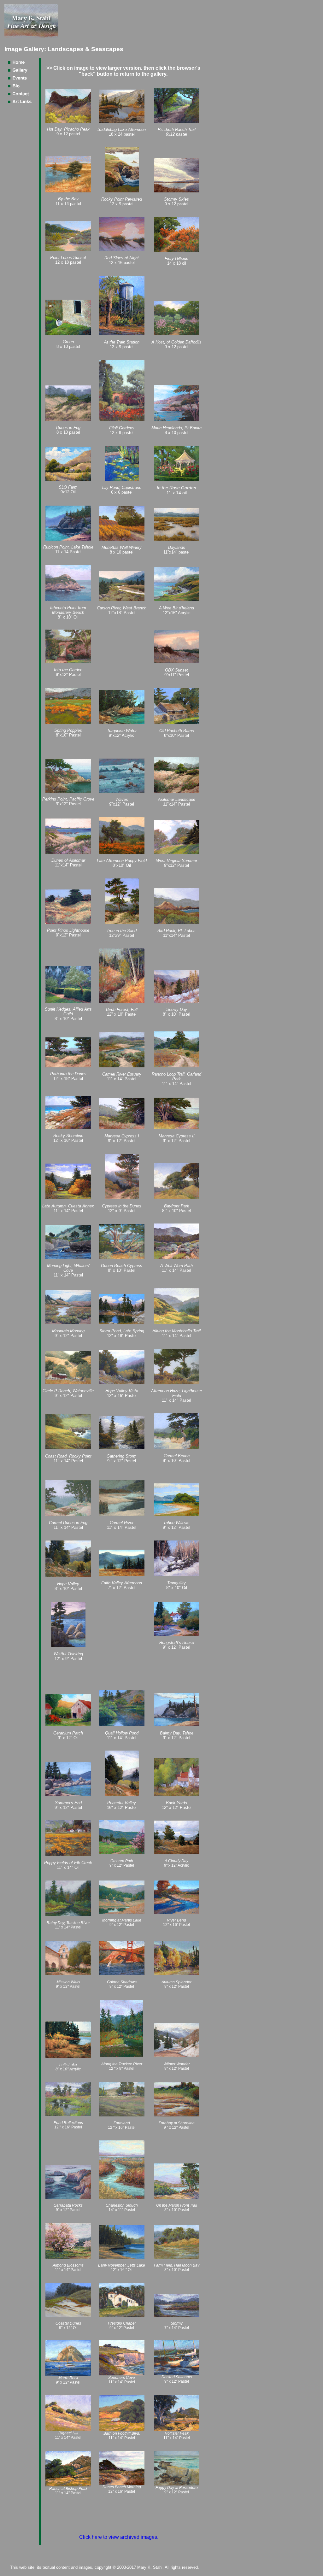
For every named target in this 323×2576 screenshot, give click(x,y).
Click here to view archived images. (119, 2537)
